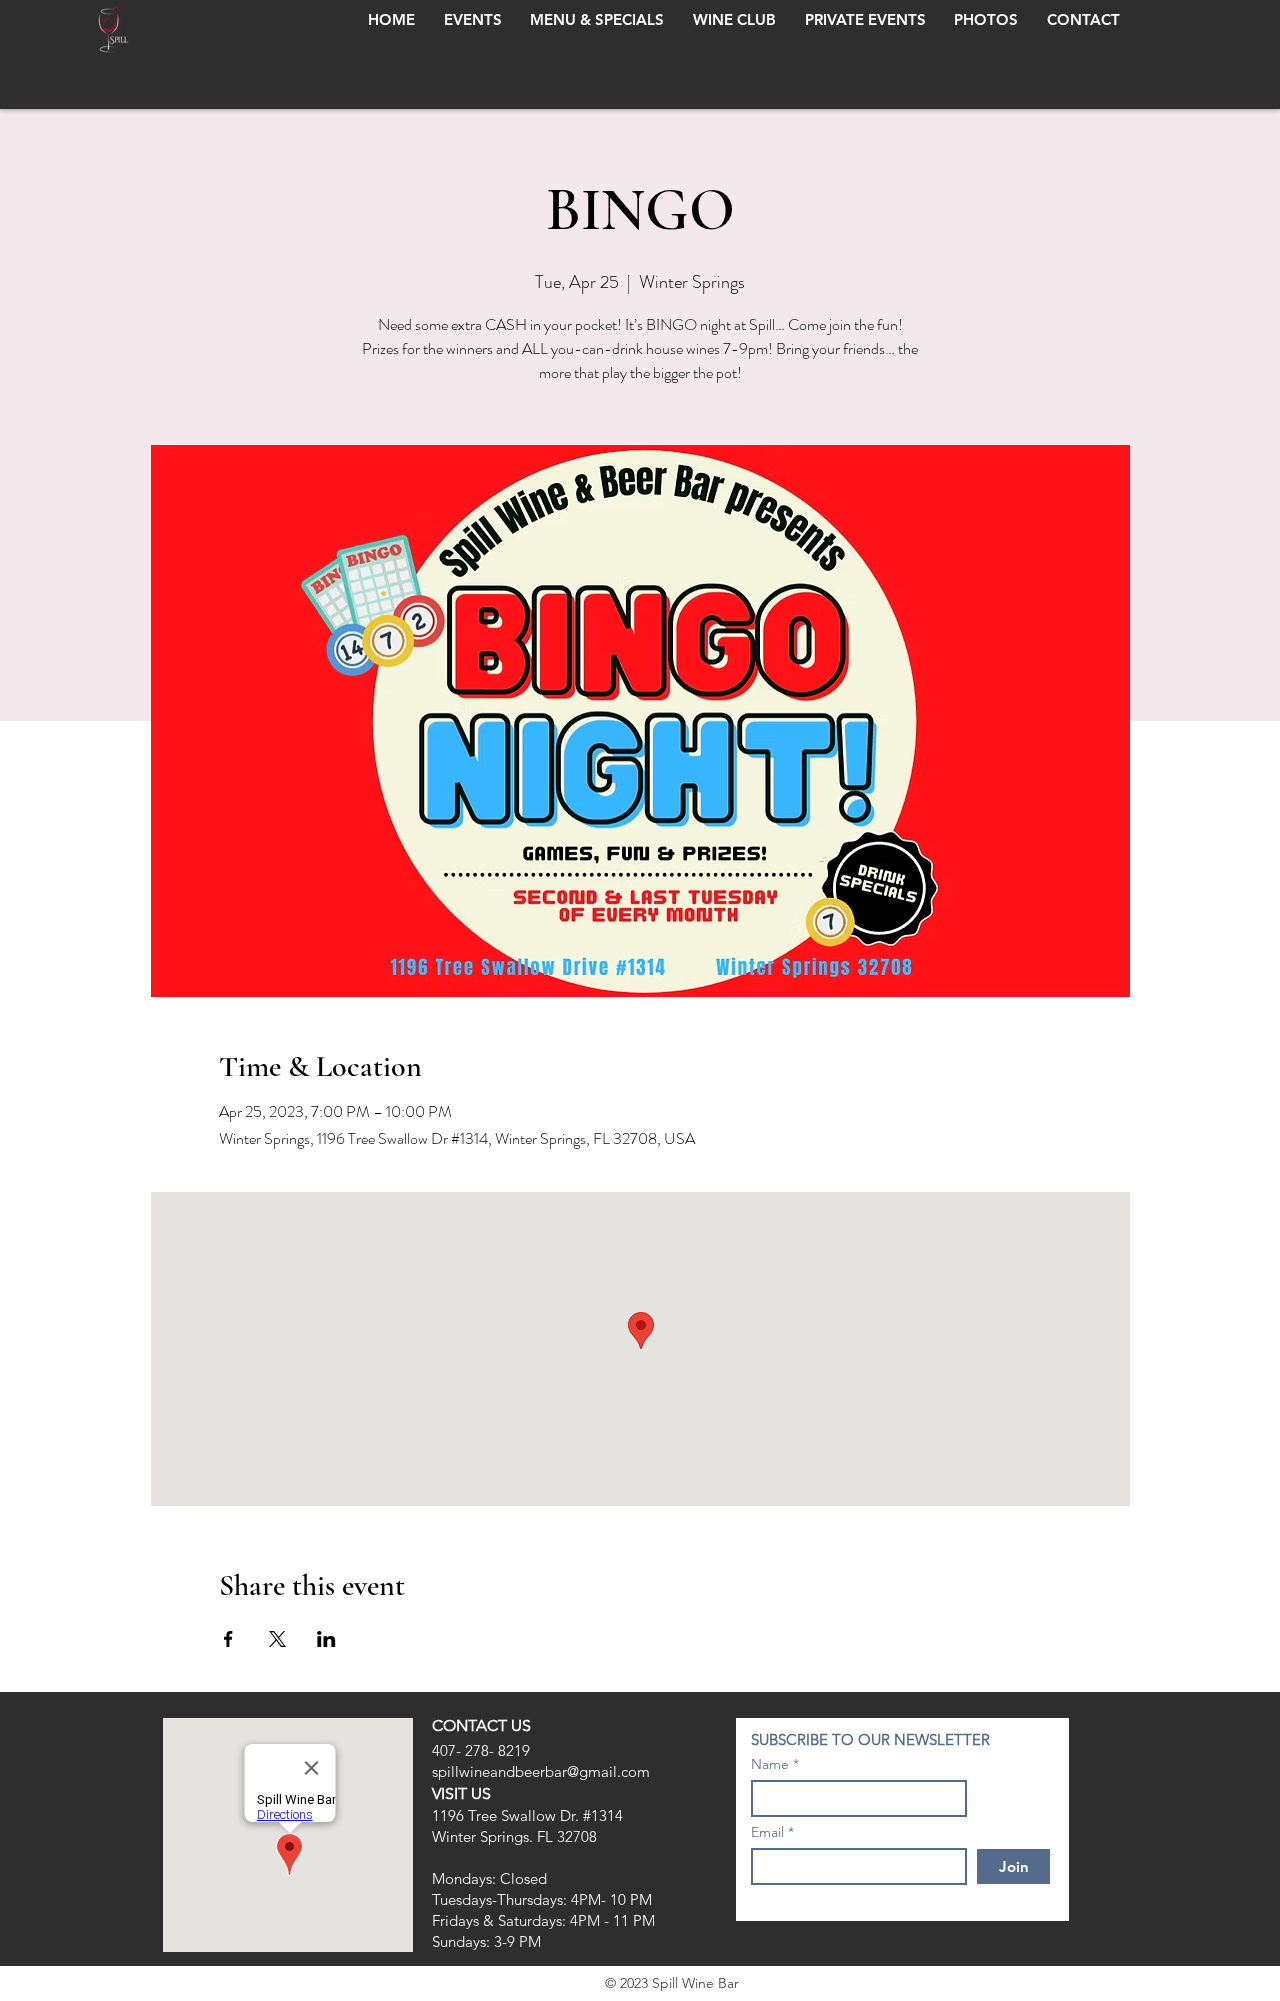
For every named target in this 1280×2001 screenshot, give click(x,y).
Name (770, 1764)
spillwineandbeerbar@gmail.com (541, 1771)
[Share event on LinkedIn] (326, 1639)
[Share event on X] (277, 1639)
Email (767, 1832)
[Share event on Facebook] (228, 1639)
